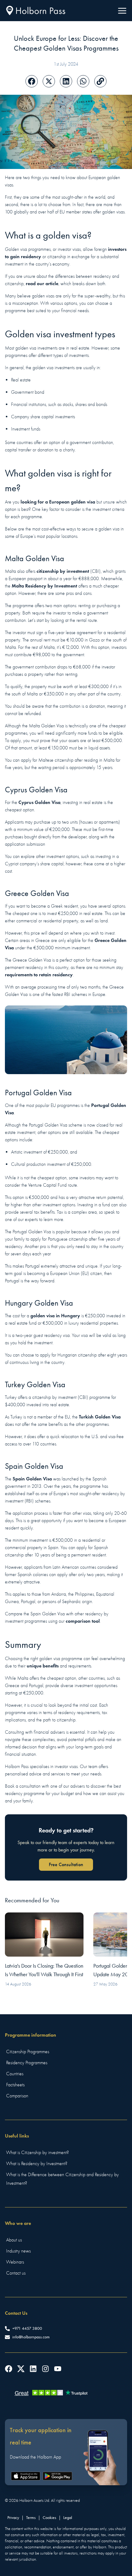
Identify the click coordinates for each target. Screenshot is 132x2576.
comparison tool (83, 1621)
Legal (68, 2518)
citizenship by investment (63, 571)
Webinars (15, 2262)
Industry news (18, 2251)
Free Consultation (66, 1864)
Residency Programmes (27, 2063)
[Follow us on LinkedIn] (33, 2369)
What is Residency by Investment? (37, 2164)
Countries (15, 2074)
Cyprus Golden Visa (39, 802)
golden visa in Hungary (55, 1316)
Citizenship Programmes (28, 2052)
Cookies (49, 2518)
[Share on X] (49, 81)
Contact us (16, 2273)
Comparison (17, 2096)
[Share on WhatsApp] (83, 81)
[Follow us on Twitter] (21, 2369)
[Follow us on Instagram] (45, 2369)
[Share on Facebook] (32, 81)
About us (14, 2240)
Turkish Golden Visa (100, 1417)
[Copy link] (100, 81)
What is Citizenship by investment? (37, 2153)
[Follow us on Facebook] (9, 2369)
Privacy (13, 2518)
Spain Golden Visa (32, 1479)
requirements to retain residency (39, 975)
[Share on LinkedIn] (66, 81)
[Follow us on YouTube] (58, 2369)
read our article (42, 283)
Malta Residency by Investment (44, 586)
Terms (31, 2518)
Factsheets (15, 2085)
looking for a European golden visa (58, 502)
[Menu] (122, 11)
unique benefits (43, 1666)
